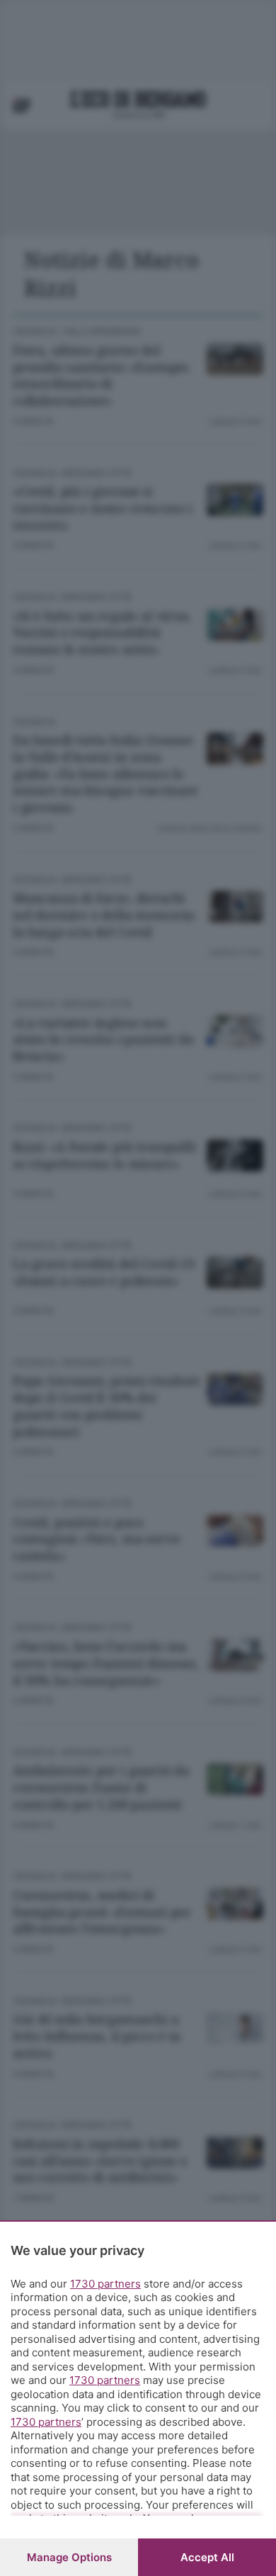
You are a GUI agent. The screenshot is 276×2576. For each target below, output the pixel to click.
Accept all (207, 2557)
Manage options (69, 2557)
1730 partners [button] (105, 2284)
